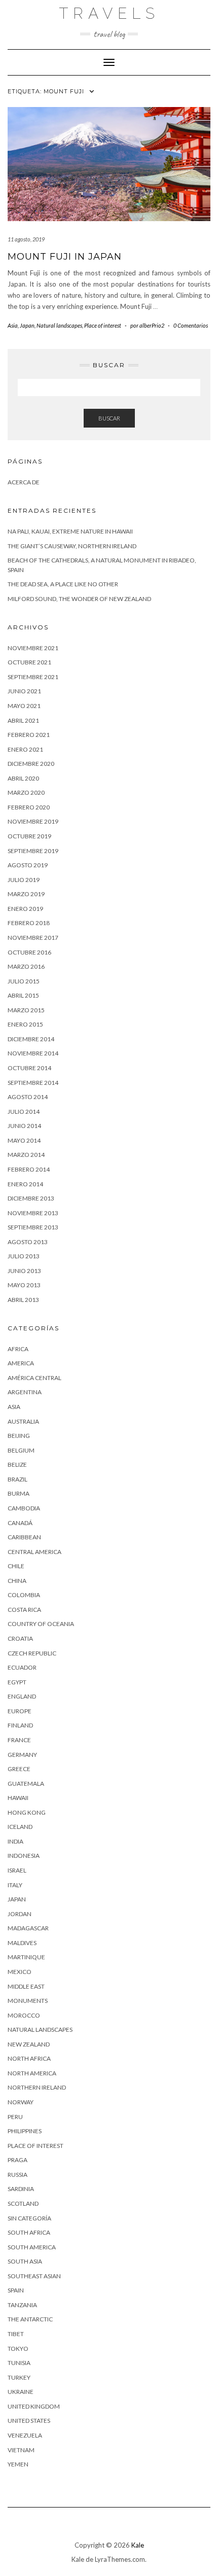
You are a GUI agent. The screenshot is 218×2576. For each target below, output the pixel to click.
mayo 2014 (24, 1140)
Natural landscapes (59, 325)
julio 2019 (24, 880)
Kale (138, 2545)
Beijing (19, 1436)
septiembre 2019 (33, 851)
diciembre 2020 (31, 764)
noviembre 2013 (33, 1213)
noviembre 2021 (33, 648)
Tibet (16, 2334)
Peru (15, 2117)
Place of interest (103, 325)
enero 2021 (25, 749)
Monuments (28, 2001)
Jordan (20, 1914)
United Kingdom (34, 2406)
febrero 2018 (29, 923)
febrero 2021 (29, 735)
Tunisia (19, 2363)
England (22, 1696)
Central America (34, 1552)
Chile (16, 1566)
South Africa (29, 2232)
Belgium (21, 1450)
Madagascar (28, 1928)
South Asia (25, 2261)
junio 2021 (24, 691)
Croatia (20, 1638)
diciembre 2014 (31, 1039)
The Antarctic (30, 2319)
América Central (34, 1378)
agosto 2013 (28, 1242)
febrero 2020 (29, 807)
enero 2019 (25, 909)
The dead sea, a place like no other (63, 584)
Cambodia (24, 1508)
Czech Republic (32, 1653)
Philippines (25, 2131)
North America (32, 2073)
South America (32, 2247)
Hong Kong (27, 1812)
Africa (18, 1349)
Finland (20, 1725)
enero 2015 (25, 1024)
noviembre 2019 (33, 821)
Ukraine (21, 2392)
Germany (22, 1755)
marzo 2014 (26, 1155)
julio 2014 (24, 1111)
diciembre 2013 (31, 1198)
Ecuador (22, 1667)
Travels (109, 13)
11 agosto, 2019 (26, 239)
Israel (17, 1870)
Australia (23, 1421)
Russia (17, 2175)
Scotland (23, 2203)
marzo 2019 (26, 894)
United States (29, 2421)
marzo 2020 (26, 792)
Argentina (25, 1392)
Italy (15, 1885)
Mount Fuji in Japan (65, 257)
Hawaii (18, 1798)
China (17, 1581)
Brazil (17, 1479)
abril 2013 (23, 1300)
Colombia (24, 1595)
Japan (27, 325)
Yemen (18, 2464)
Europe (20, 1711)
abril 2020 (23, 778)
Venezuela (25, 2435)
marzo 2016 (26, 966)
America (21, 1363)
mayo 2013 (24, 1285)
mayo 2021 (24, 706)
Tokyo (18, 2349)
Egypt (17, 1682)
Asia (13, 325)
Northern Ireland (37, 2087)
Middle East (26, 1986)
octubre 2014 (29, 1068)
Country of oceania (41, 1624)
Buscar (109, 418)
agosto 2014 (28, 1097)
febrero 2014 (29, 1169)
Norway (21, 2102)
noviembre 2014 (33, 1053)
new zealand (29, 2044)
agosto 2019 (28, 865)
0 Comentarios (191, 325)
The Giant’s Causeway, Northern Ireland (72, 546)
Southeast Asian (34, 2276)
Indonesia (24, 1856)
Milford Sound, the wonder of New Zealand (79, 599)
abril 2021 (23, 720)
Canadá (20, 1523)
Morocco (24, 2015)
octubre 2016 (29, 952)
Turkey (19, 2377)
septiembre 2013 (33, 1227)
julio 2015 (24, 981)
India (15, 1841)
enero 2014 (25, 1184)
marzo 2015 (26, 1010)
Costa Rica (24, 1610)
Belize (17, 1465)
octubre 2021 (29, 662)
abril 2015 (23, 995)
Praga (17, 2160)
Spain (16, 2290)
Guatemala (26, 1784)
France (19, 1740)
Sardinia (21, 2189)
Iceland (20, 1827)
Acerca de (24, 482)
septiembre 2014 (33, 1083)
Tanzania (22, 2305)
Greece (19, 1769)
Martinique (26, 1957)
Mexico (20, 1972)
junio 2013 (24, 1271)
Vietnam (21, 2450)
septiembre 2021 (33, 677)
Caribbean (24, 1537)
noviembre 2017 (33, 938)
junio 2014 (24, 1126)
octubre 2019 (29, 836)
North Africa (29, 2058)
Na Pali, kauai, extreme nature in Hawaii (70, 531)
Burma (19, 1493)
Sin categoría (29, 2218)
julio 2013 (24, 1256)
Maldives (22, 1943)
